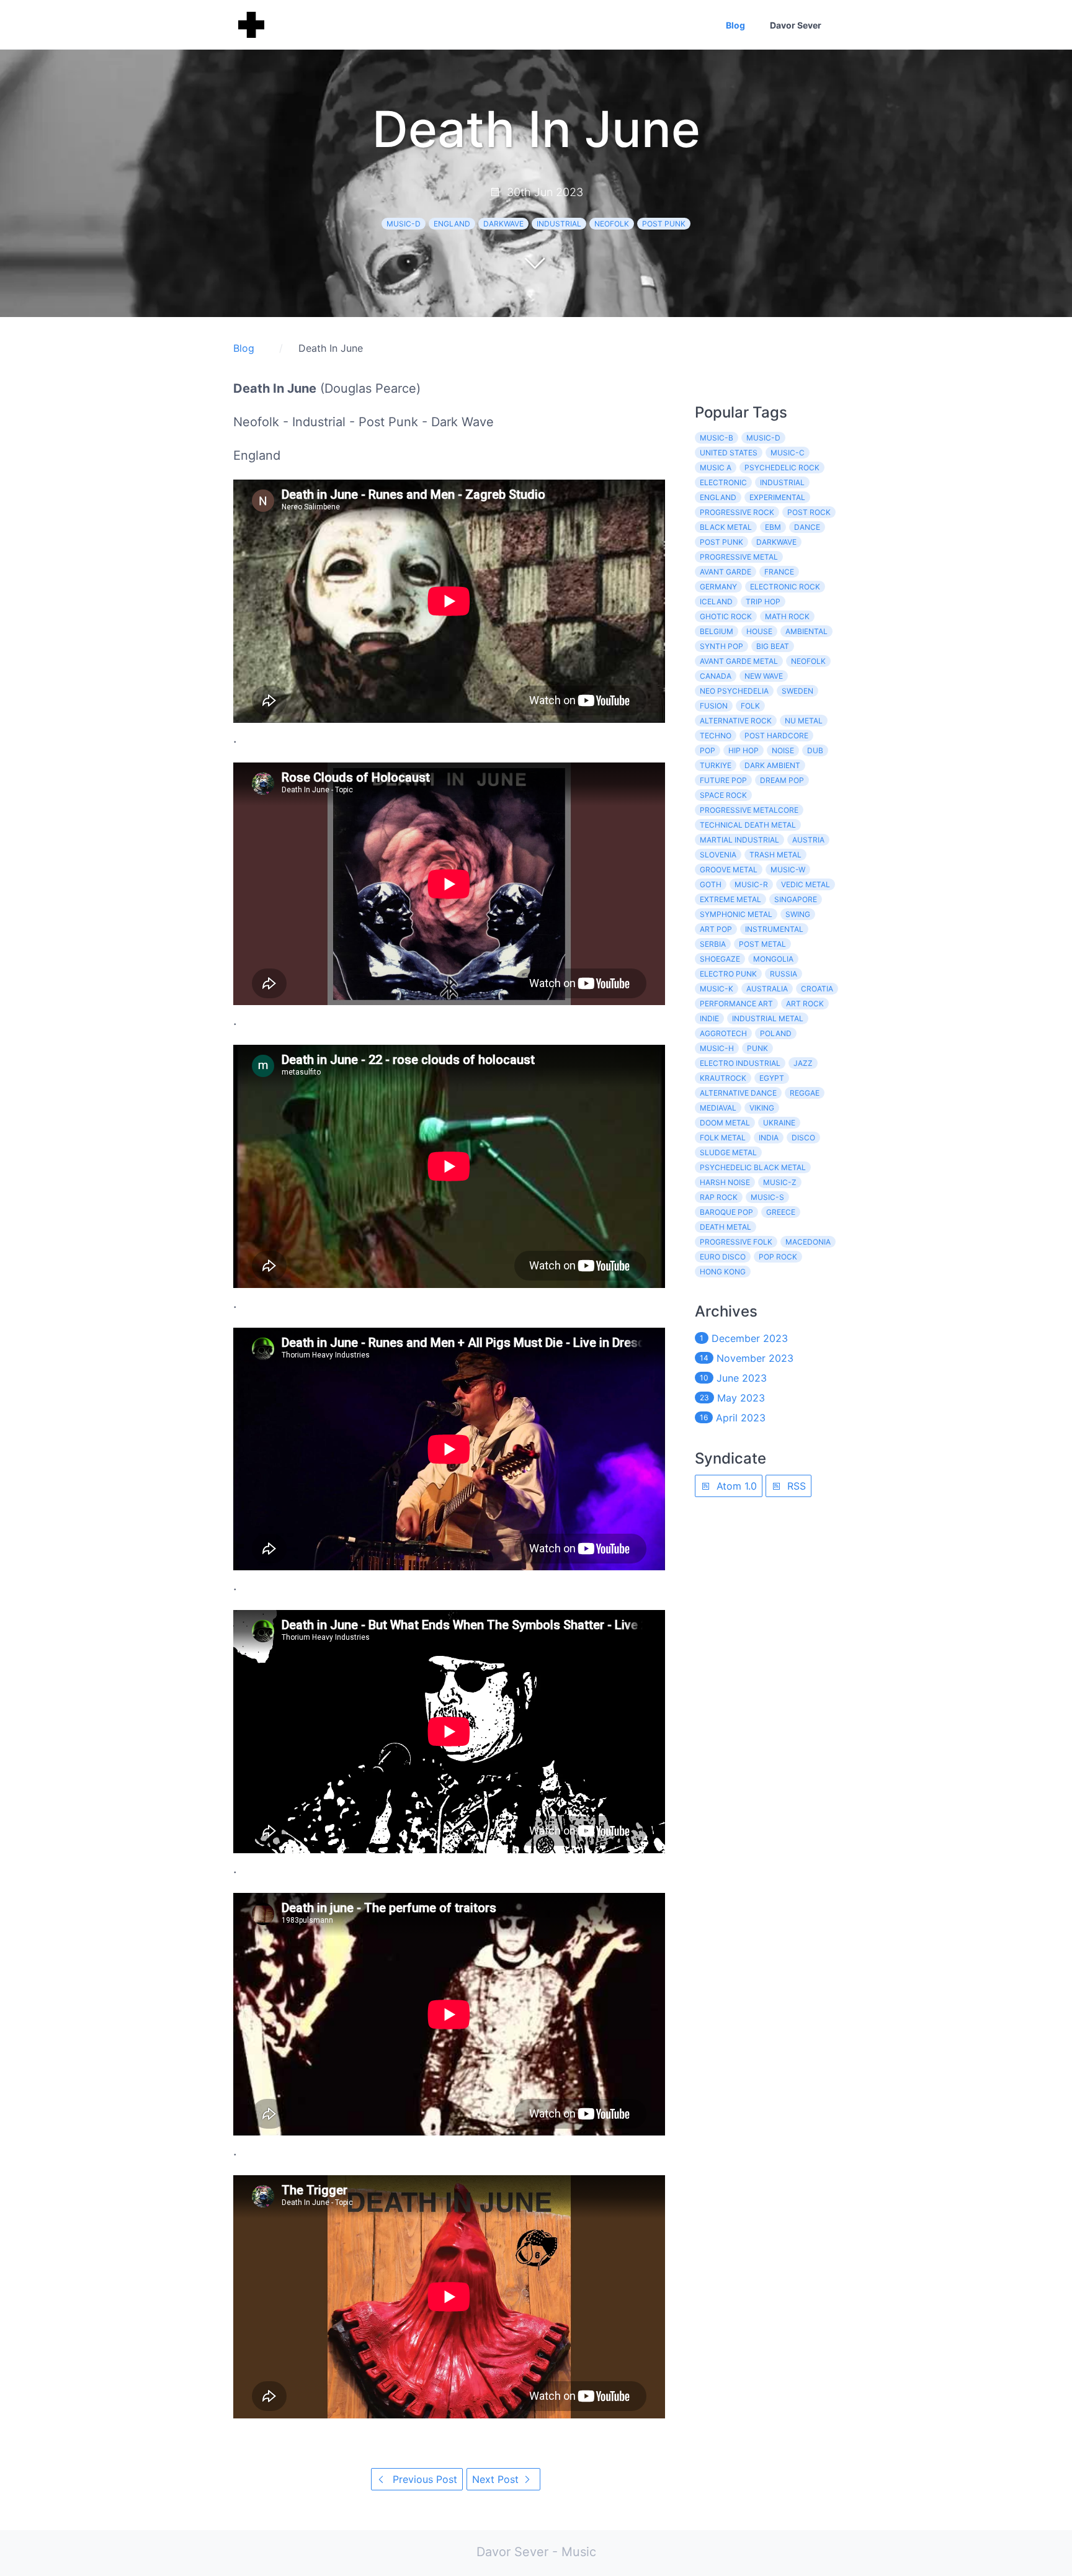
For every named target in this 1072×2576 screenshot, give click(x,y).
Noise (783, 750)
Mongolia (773, 959)
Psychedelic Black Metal (753, 1167)
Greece (781, 1212)
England (452, 224)
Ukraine (779, 1123)
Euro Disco (723, 1257)
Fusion (714, 706)
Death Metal (726, 1227)
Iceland (716, 602)
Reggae (805, 1093)
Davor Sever (796, 25)
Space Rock (723, 795)
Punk (757, 1048)
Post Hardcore (776, 736)
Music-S (767, 1197)
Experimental (777, 497)
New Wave (764, 676)
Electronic (723, 482)
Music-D (404, 224)
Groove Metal (729, 870)
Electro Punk (728, 974)
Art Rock (805, 1004)
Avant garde (726, 572)
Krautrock (723, 1078)
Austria (808, 840)
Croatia (817, 989)
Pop (708, 750)
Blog (735, 25)
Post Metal (762, 944)
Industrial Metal (768, 1018)
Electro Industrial (740, 1063)
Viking (762, 1108)
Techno (716, 736)
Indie (709, 1018)
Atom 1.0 (735, 1486)
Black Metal (726, 527)
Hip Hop (744, 750)
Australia (767, 989)
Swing (798, 914)
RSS (795, 1486)
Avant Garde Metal (739, 661)
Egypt (772, 1078)
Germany (718, 587)
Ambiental (806, 631)
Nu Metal (804, 721)
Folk (750, 706)
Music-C (788, 453)
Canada (716, 676)
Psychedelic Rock (782, 467)
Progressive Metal (739, 557)
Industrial (559, 224)
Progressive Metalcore (749, 810)
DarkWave (503, 224)
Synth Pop (721, 646)
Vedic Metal (806, 884)
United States (729, 453)
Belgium (717, 631)
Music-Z (780, 1182)
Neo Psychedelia (734, 691)
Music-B (717, 438)
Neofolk (612, 224)
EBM (773, 527)
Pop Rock (778, 1257)
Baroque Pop (726, 1212)
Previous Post (423, 2479)
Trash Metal (775, 855)
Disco (803, 1138)
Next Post (497, 2479)
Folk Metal (723, 1138)
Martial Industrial (739, 840)
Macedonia (808, 1242)
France (779, 572)
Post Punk (664, 224)
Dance (807, 527)
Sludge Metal (728, 1152)
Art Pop (716, 929)
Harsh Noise (725, 1182)
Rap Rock (719, 1197)
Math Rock (787, 616)
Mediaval (718, 1108)
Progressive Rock (737, 512)
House (759, 631)
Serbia (713, 944)
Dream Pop (782, 780)
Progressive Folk (736, 1242)
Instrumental (774, 929)
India (769, 1138)
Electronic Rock (785, 587)
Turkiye (716, 765)
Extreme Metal (730, 899)
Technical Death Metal (748, 825)
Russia (784, 974)
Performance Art (736, 1004)
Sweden (797, 691)
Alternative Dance (738, 1093)
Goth (711, 884)
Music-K (717, 989)
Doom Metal (725, 1123)
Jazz (803, 1063)
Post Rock (809, 512)
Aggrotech (723, 1033)
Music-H (717, 1048)
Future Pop (723, 780)
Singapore (796, 899)
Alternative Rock (736, 721)
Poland (776, 1033)
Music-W (788, 870)
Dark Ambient (772, 765)
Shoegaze (720, 959)
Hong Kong (723, 1272)
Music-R (751, 884)
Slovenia (718, 855)
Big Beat (773, 646)
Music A (716, 467)
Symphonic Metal (736, 914)
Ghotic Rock (726, 616)
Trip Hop (763, 602)
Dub (815, 750)
